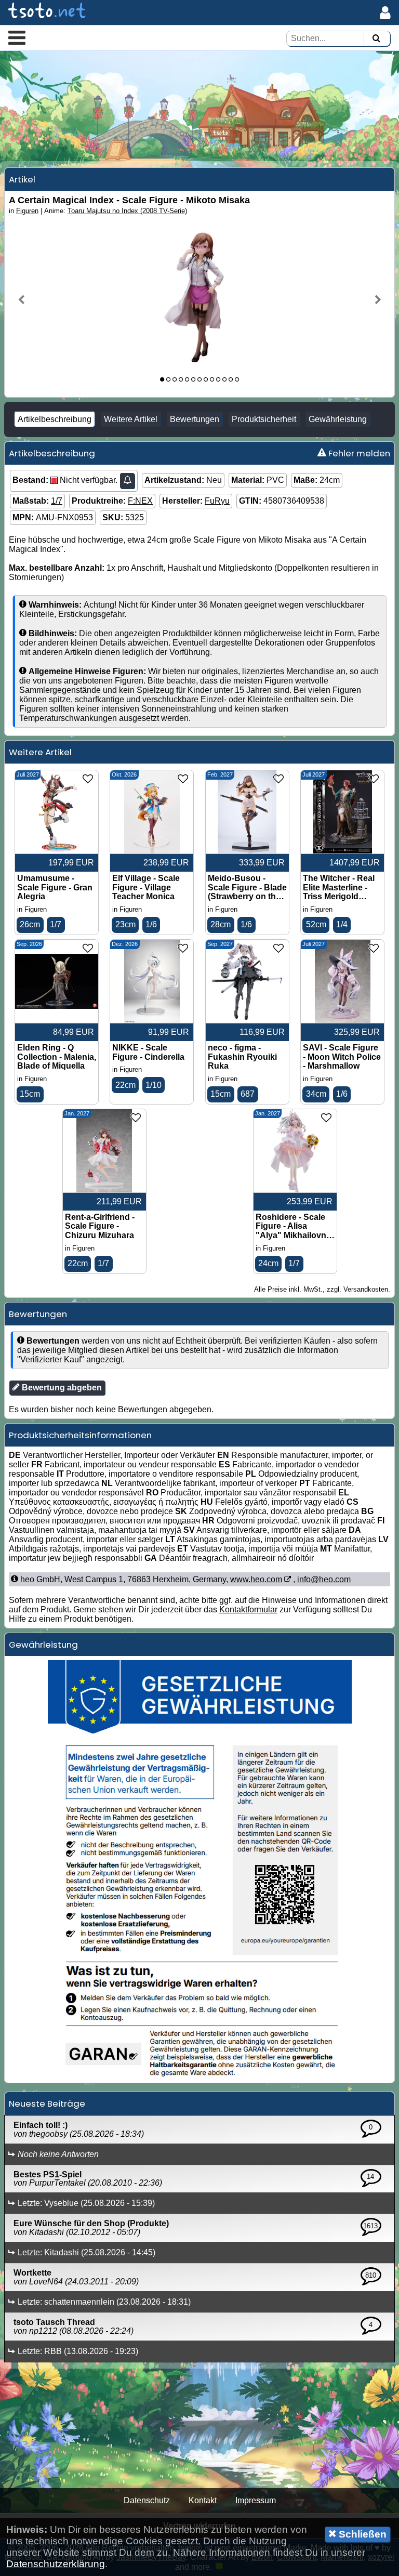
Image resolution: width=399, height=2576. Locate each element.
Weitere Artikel (131, 419)
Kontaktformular (248, 1609)
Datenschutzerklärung (56, 2564)
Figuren (27, 211)
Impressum (256, 2500)
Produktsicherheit (264, 419)
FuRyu (217, 501)
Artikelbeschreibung (55, 419)
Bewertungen (195, 419)
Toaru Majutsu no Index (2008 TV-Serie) (127, 211)
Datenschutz (147, 2500)
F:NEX (140, 501)
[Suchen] (376, 39)
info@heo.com (324, 1579)
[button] (17, 37)
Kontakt (203, 2500)
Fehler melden (358, 453)
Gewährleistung (338, 419)
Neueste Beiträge (47, 2104)
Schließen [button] (361, 2534)
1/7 (57, 501)
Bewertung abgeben (61, 1388)
